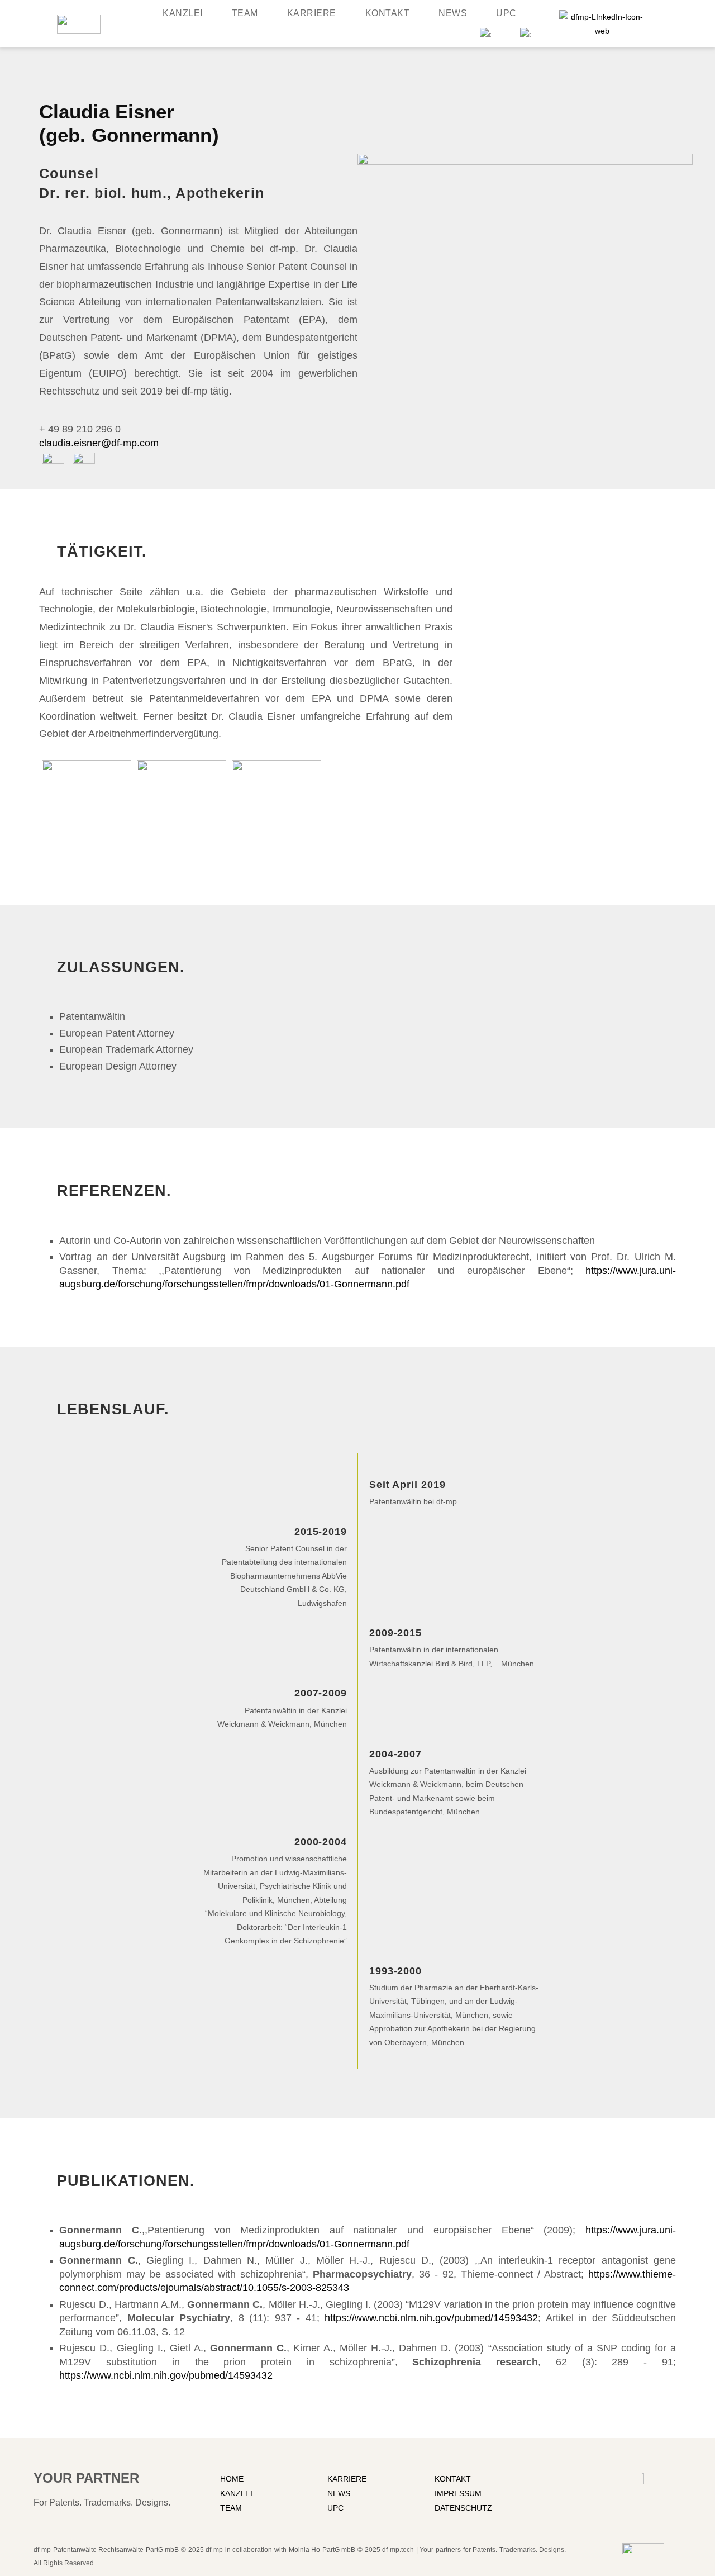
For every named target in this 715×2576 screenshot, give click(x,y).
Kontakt (388, 13)
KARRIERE (347, 2479)
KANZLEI (236, 2493)
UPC (506, 13)
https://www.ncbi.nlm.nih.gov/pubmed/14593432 (431, 2318)
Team (245, 13)
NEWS (339, 2493)
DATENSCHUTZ (463, 2508)
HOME (232, 2479)
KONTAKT (453, 2479)
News (453, 13)
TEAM (231, 2508)
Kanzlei (183, 13)
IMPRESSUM (458, 2493)
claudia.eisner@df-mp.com (99, 443)
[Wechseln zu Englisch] (485, 32)
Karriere (312, 13)
